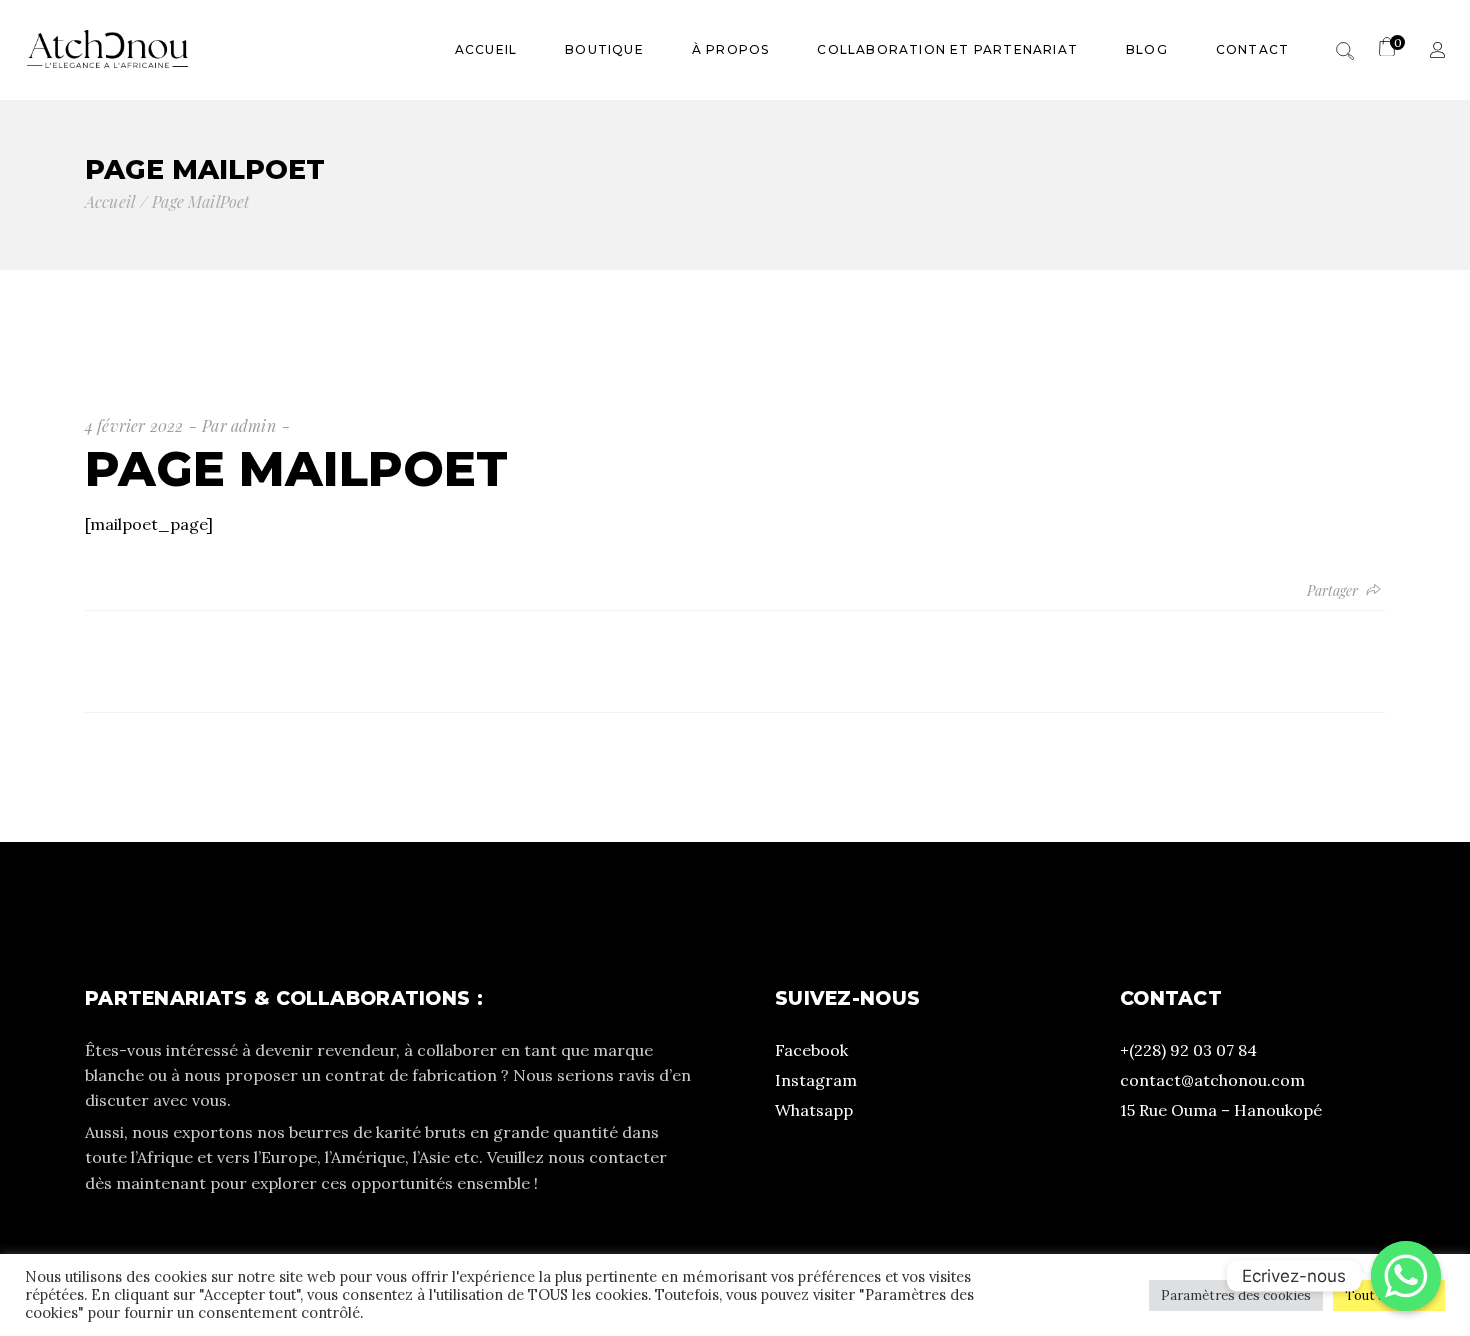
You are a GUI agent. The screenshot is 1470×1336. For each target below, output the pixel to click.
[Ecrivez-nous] (1406, 1276)
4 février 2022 (134, 425)
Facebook (811, 1050)
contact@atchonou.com (1212, 1080)
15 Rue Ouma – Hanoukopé (1221, 1110)
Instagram (816, 1080)
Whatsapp (814, 1110)
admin (253, 425)
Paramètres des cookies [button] (1236, 1295)
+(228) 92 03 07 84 (1188, 1050)
